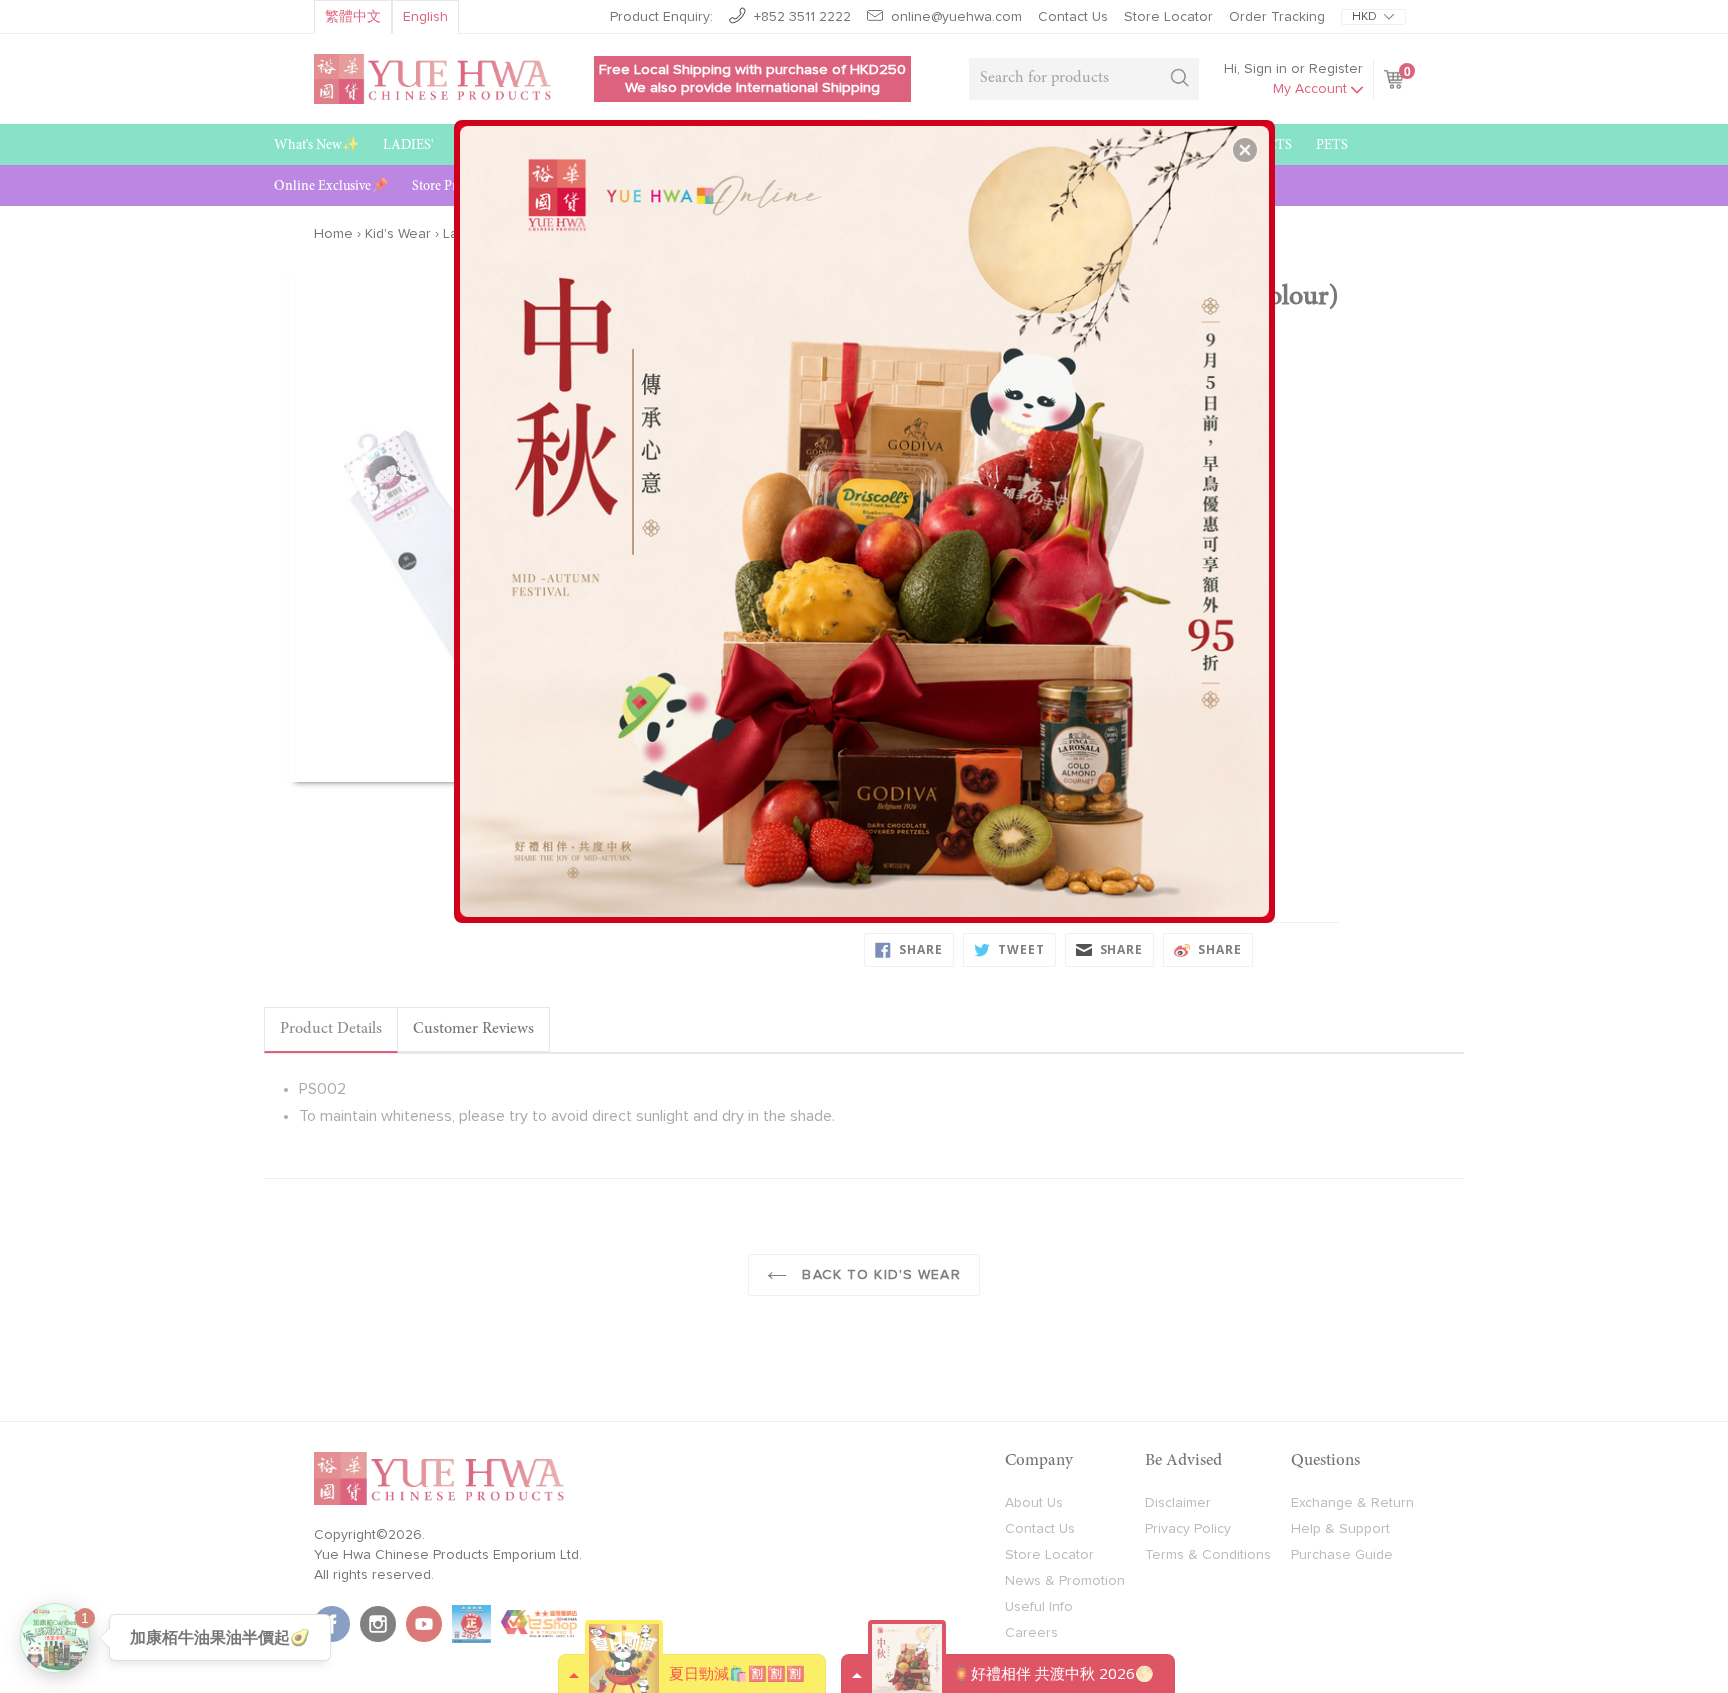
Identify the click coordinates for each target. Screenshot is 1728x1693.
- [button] (866, 514)
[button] (1245, 150)
